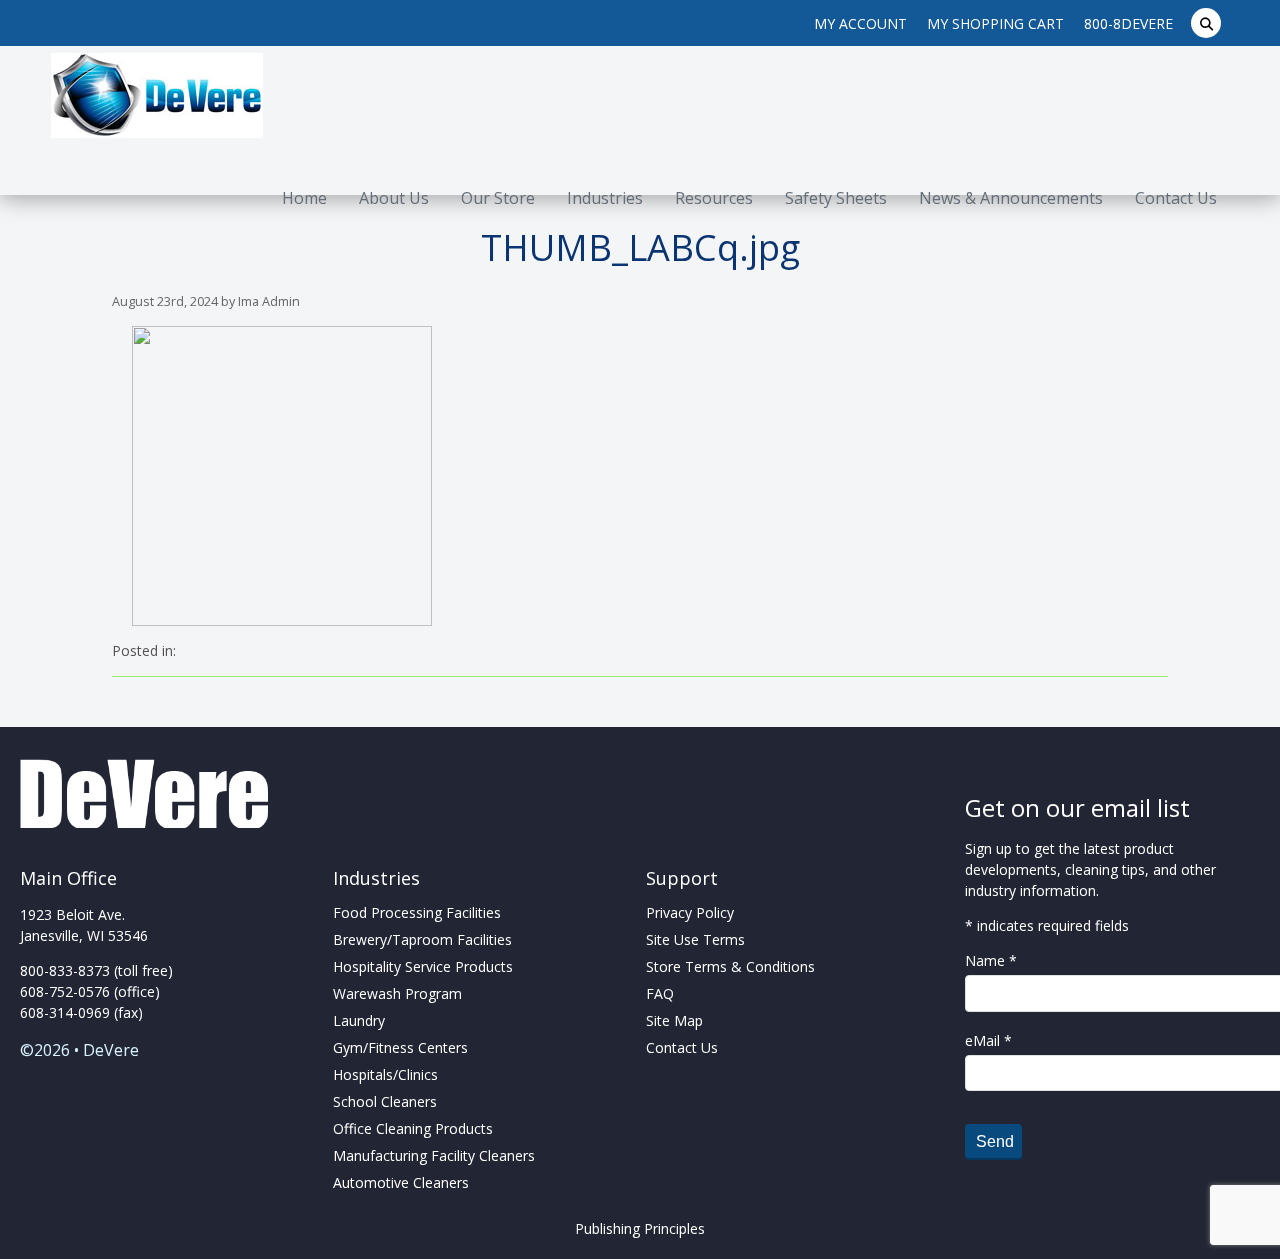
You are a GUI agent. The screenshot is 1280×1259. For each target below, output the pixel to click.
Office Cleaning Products (413, 1128)
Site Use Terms (695, 939)
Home (304, 198)
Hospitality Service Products (423, 966)
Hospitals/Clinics (385, 1074)
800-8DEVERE (1128, 23)
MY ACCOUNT (860, 23)
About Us (394, 198)
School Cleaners (385, 1101)
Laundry (359, 1020)
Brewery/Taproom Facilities (422, 939)
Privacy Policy (690, 912)
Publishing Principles (640, 1228)
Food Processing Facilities (417, 912)
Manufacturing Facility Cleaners (434, 1155)
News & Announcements (1011, 198)
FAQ (660, 993)
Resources (714, 198)
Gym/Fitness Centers (400, 1047)
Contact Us (1176, 198)
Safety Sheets (836, 198)
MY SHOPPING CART (995, 23)
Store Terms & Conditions (730, 966)
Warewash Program (397, 993)
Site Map (674, 1020)
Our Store (498, 198)
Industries (605, 198)
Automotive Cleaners (401, 1182)
